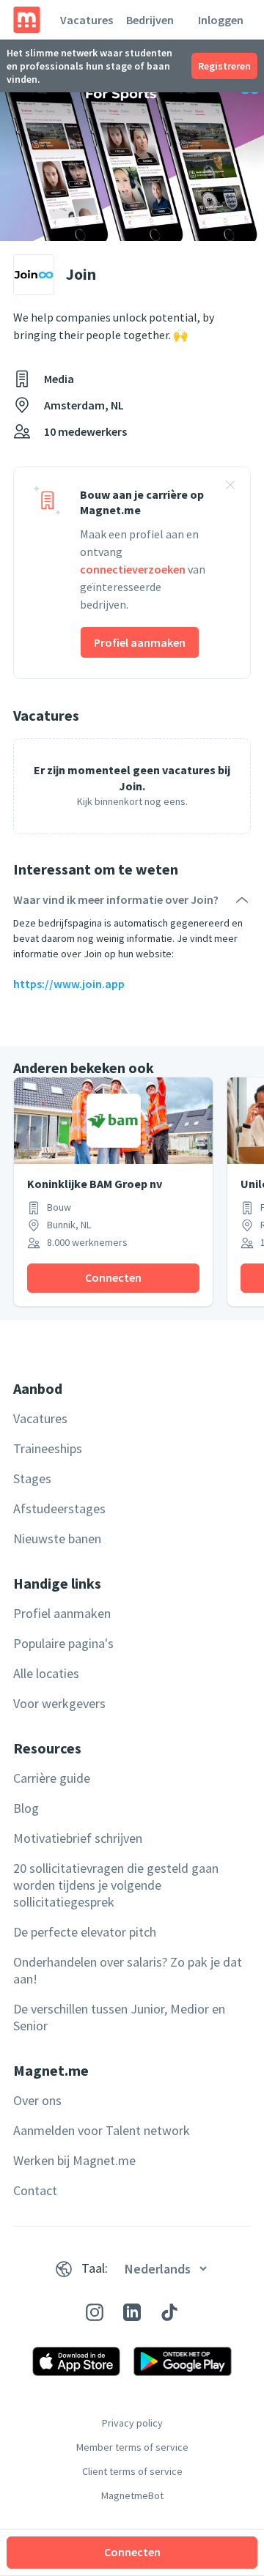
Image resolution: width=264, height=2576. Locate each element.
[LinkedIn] (132, 2312)
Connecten (132, 2552)
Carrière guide (52, 1778)
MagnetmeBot (132, 2495)
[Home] (27, 20)
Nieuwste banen (57, 1538)
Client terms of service (132, 2471)
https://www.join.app (69, 984)
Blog (26, 1808)
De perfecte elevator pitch (85, 1932)
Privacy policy (132, 2423)
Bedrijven (150, 20)
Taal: (95, 2268)
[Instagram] (95, 2312)
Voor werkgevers (59, 1703)
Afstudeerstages (59, 1508)
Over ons (37, 2100)
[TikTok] (169, 2312)
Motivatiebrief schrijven (78, 1838)
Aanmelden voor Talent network (102, 2130)
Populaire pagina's (63, 1643)
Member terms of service (132, 2447)
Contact (35, 2190)
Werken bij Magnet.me (74, 2160)
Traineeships (48, 1448)
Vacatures (87, 20)
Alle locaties (46, 1673)
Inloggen (221, 20)
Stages (32, 1478)
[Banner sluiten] (230, 487)
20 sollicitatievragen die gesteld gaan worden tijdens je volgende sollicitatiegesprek (116, 1885)
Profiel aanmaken (140, 642)
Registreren (224, 66)
